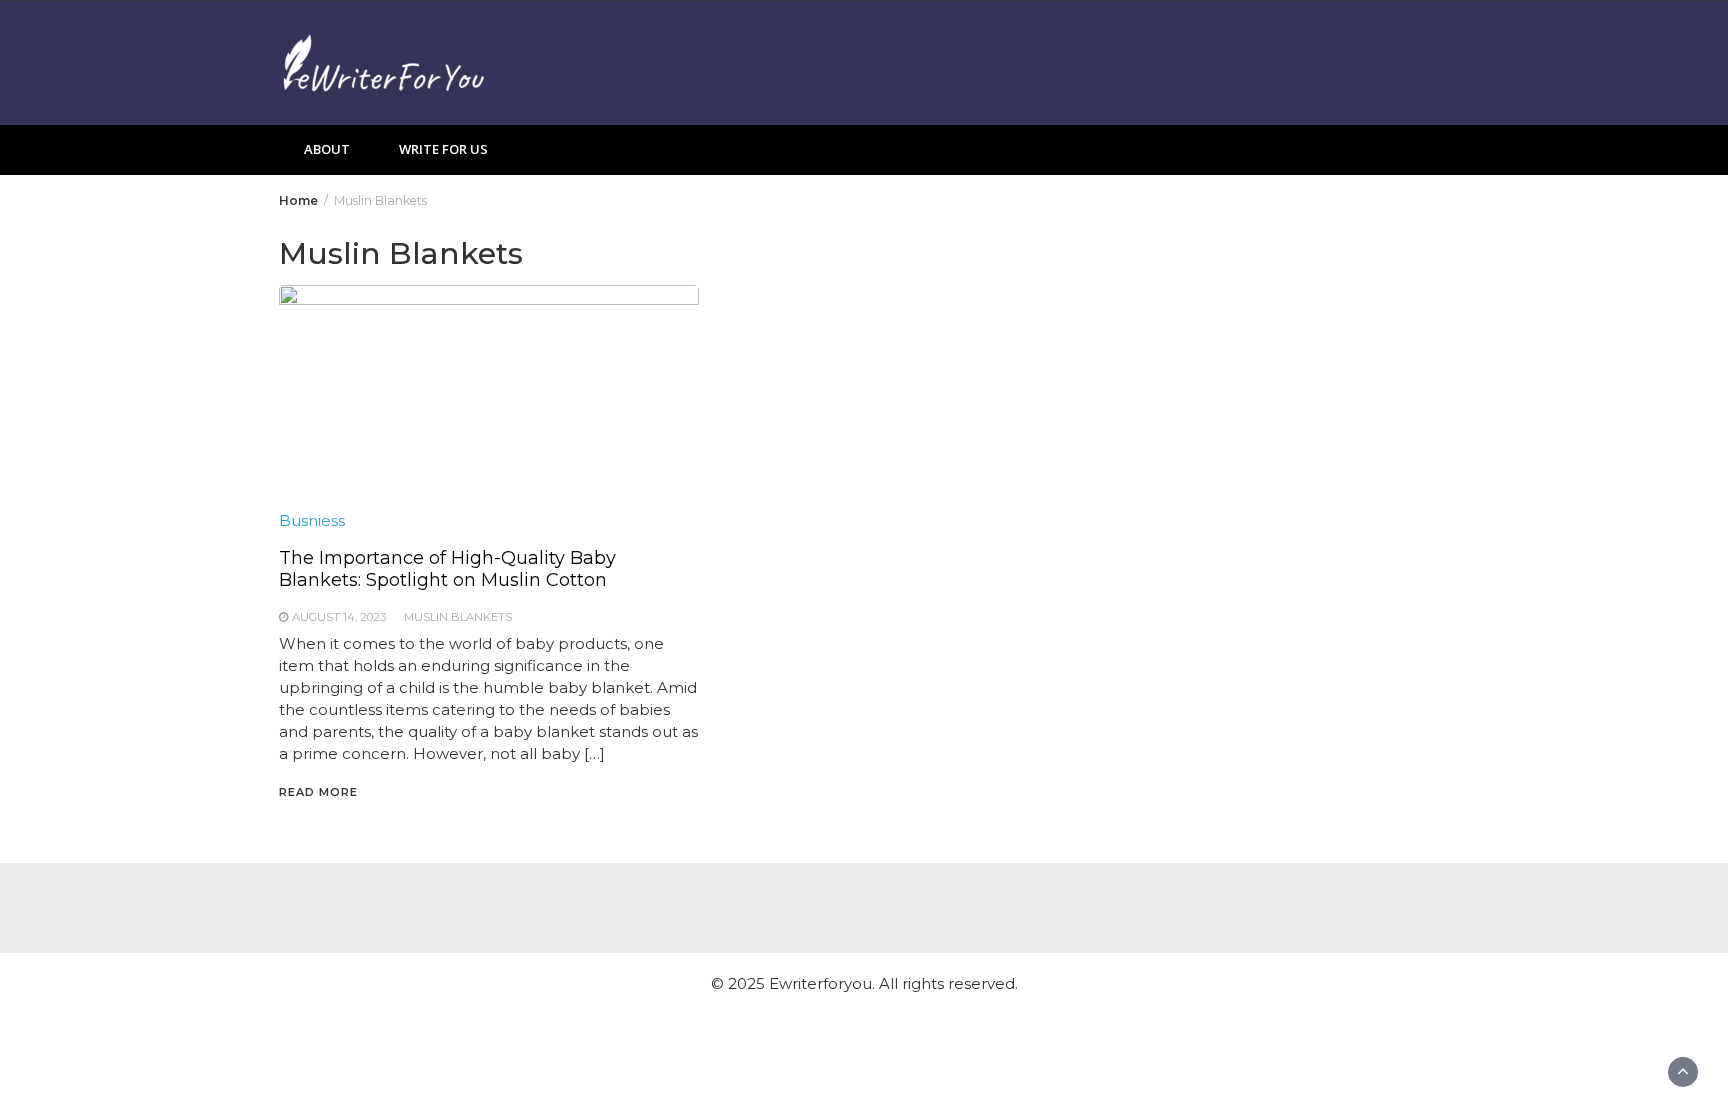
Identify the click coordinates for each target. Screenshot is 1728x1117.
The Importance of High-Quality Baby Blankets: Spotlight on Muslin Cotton (447, 569)
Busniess (312, 520)
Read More (318, 792)
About (327, 149)
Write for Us (443, 149)
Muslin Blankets (458, 617)
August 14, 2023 (339, 617)
